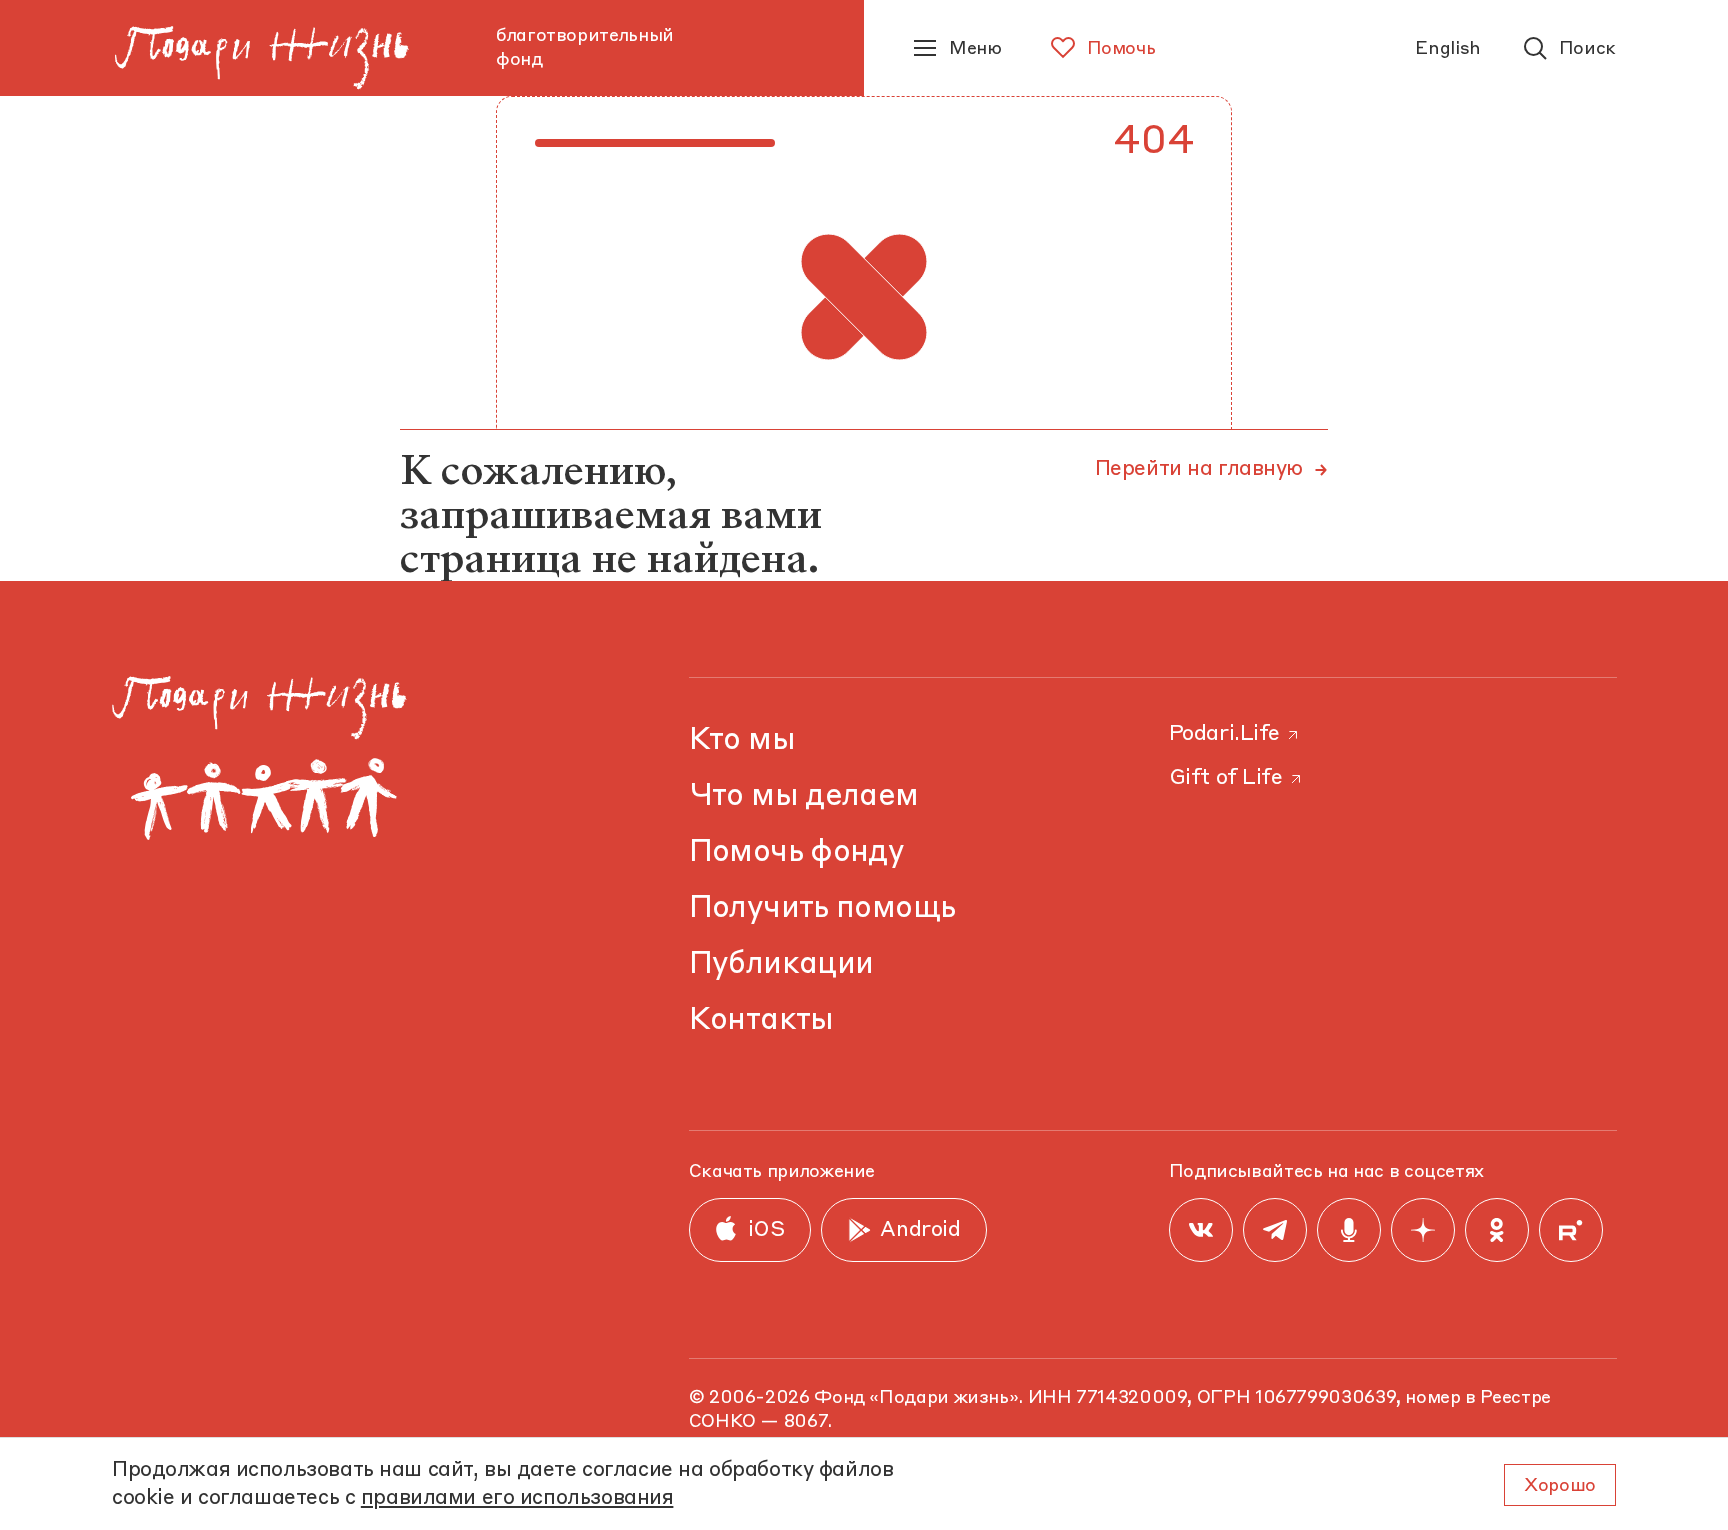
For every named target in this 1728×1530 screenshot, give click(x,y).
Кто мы (742, 740)
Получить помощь (822, 908)
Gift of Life (1226, 778)
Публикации (781, 964)
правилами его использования (517, 1498)
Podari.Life (1224, 734)
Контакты (761, 1020)
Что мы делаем (804, 796)
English (1447, 49)
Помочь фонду (797, 852)
